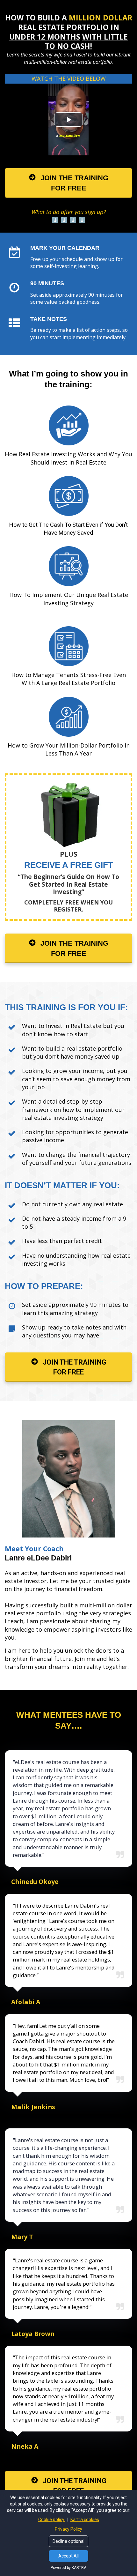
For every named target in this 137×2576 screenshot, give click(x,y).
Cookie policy (52, 2520)
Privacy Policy (68, 2529)
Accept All (68, 2556)
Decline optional (68, 2541)
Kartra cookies (85, 2520)
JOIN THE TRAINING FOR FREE (74, 183)
